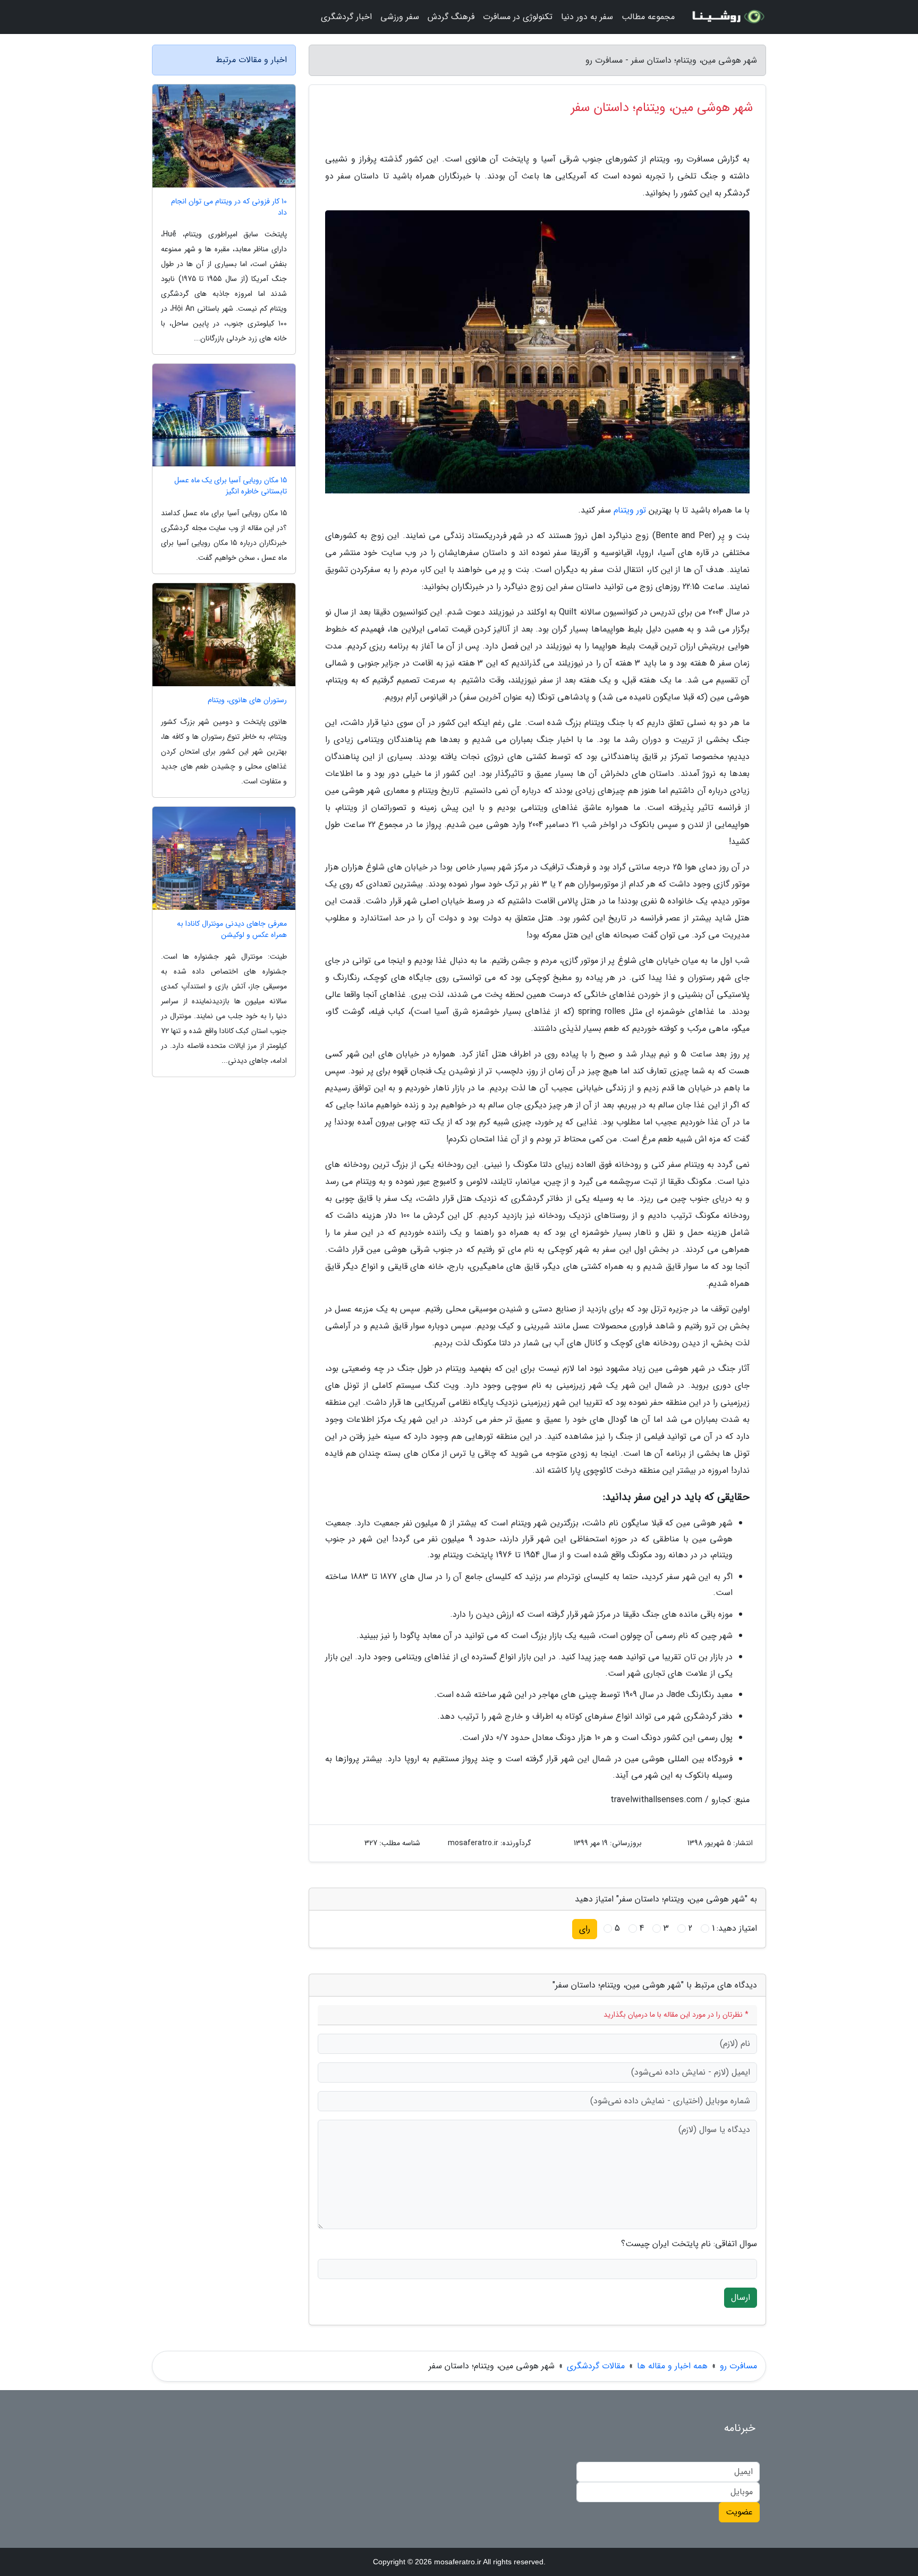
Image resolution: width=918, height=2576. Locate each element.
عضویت (739, 2512)
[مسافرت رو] (727, 17)
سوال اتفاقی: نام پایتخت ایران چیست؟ (689, 2244)
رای (585, 1929)
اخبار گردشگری (346, 17)
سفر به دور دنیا (587, 17)
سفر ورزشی (400, 17)
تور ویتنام (630, 510)
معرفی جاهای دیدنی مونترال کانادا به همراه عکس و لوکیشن (232, 929)
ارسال (741, 2297)
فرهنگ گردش (451, 17)
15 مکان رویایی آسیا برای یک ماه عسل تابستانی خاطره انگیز (231, 486)
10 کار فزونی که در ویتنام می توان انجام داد (229, 207)
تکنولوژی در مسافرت (518, 17)
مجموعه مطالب (648, 17)
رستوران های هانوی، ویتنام (247, 700)
